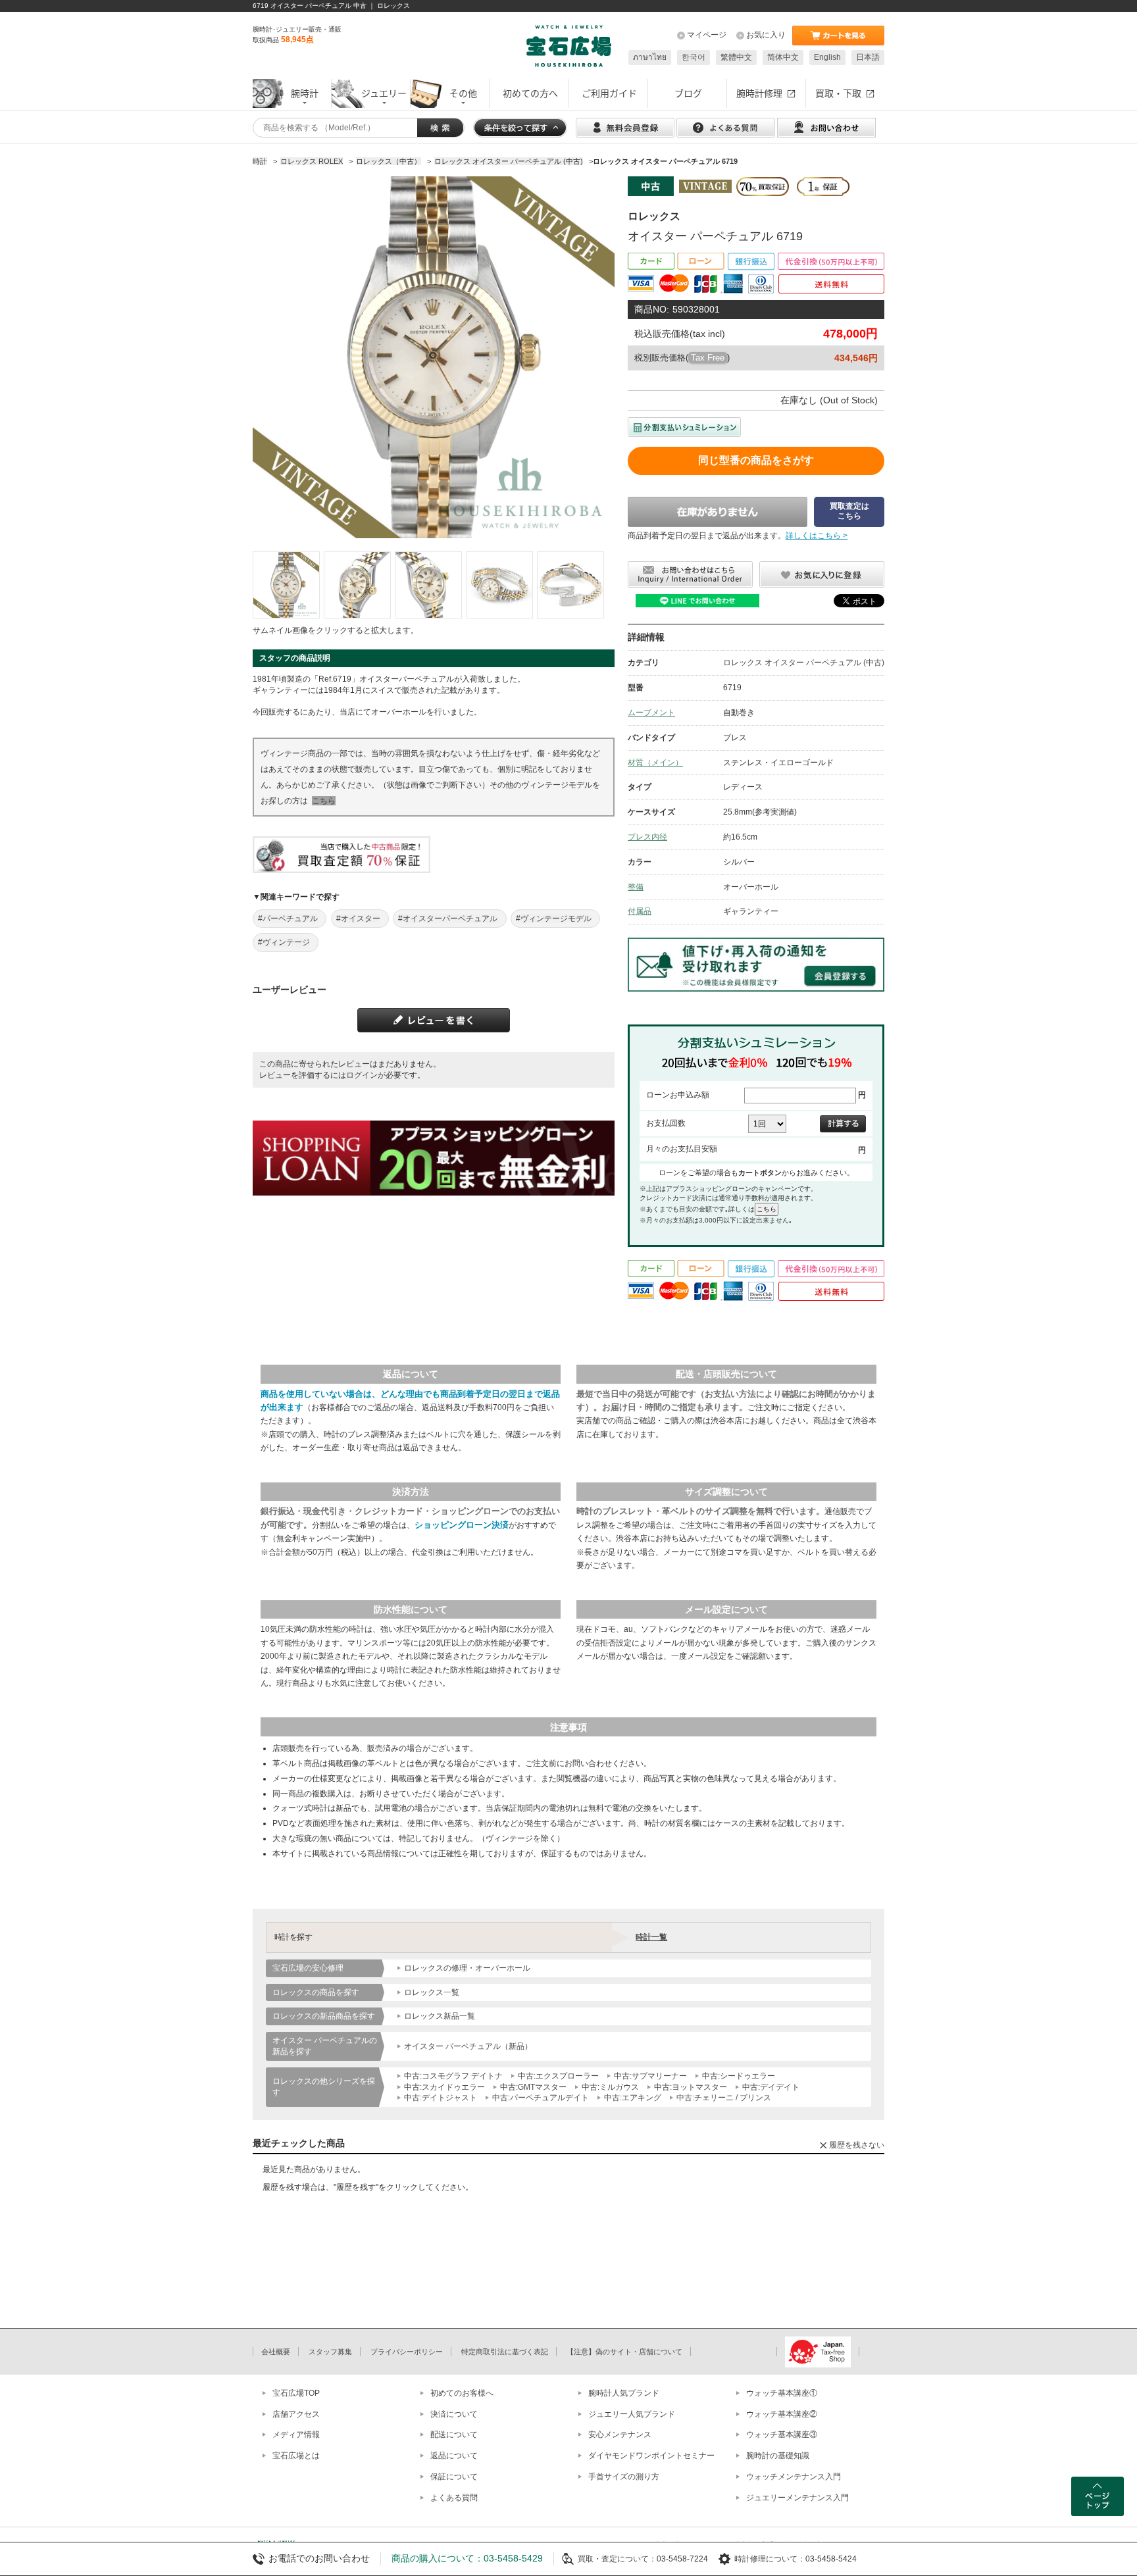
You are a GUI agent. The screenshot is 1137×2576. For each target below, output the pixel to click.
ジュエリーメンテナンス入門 (797, 2498)
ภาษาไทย (650, 57)
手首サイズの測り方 (624, 2477)
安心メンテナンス (620, 2435)
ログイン (362, 1075)
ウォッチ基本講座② (782, 2414)
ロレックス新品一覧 (440, 2016)
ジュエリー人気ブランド (632, 2414)
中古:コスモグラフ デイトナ (453, 2076)
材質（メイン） (655, 763)
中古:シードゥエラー (739, 2076)
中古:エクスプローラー (558, 2076)
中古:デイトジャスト (441, 2098)
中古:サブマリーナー (650, 2076)
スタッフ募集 (330, 2352)
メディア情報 (296, 2435)
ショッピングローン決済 (462, 1525)
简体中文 (783, 57)
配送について (454, 2435)
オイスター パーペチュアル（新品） (468, 2046)
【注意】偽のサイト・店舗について (624, 2352)
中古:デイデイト (771, 2087)
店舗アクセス (296, 2414)
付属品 (640, 911)
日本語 (868, 57)
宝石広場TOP (296, 2393)
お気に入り (766, 35)
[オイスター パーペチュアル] (286, 585)
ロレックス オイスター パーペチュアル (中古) (804, 663)
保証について (454, 2477)
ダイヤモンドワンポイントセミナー (651, 2456)
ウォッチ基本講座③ (782, 2435)
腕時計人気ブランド (624, 2393)
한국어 (694, 57)
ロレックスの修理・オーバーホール (467, 1968)
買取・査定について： (617, 2559)
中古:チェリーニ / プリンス (724, 2098)
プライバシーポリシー (407, 2352)
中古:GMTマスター (533, 2087)
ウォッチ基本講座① (782, 2393)
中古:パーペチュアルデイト (541, 2098)
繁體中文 (736, 57)
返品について (454, 2456)
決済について (454, 2414)
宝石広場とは (296, 2456)
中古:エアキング (633, 2098)
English (827, 57)
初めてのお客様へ (462, 2393)
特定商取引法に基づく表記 (505, 2352)
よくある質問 (454, 2498)
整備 (636, 887)
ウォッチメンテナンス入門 (794, 2477)
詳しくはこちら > (817, 536)
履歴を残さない (857, 2145)
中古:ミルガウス (610, 2087)
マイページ (707, 35)
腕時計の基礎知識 (778, 2456)
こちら (324, 801)
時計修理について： (770, 2559)
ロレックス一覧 (432, 1992)
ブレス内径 (647, 837)
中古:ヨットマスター (691, 2087)
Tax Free (708, 358)
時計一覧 (651, 1937)
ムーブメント (651, 713)
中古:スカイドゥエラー (444, 2087)
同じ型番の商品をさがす (756, 460)
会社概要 (276, 2352)
